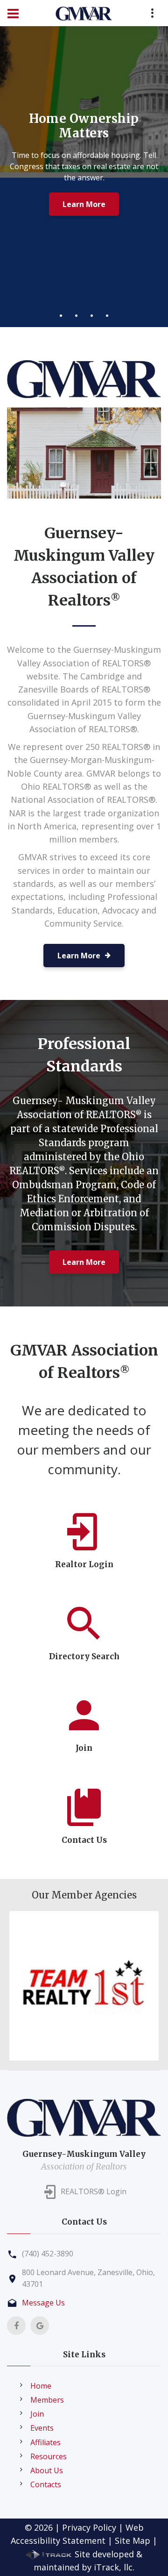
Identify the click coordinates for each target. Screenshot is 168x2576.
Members (47, 2400)
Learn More (84, 1262)
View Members (84, 208)
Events (42, 2428)
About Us (47, 2470)
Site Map (133, 2540)
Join (37, 2414)
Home (41, 2386)
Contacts (46, 2484)
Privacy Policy (89, 2527)
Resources (49, 2456)
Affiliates (45, 2442)
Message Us (43, 2303)
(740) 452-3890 (48, 2254)
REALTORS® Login (94, 2192)
